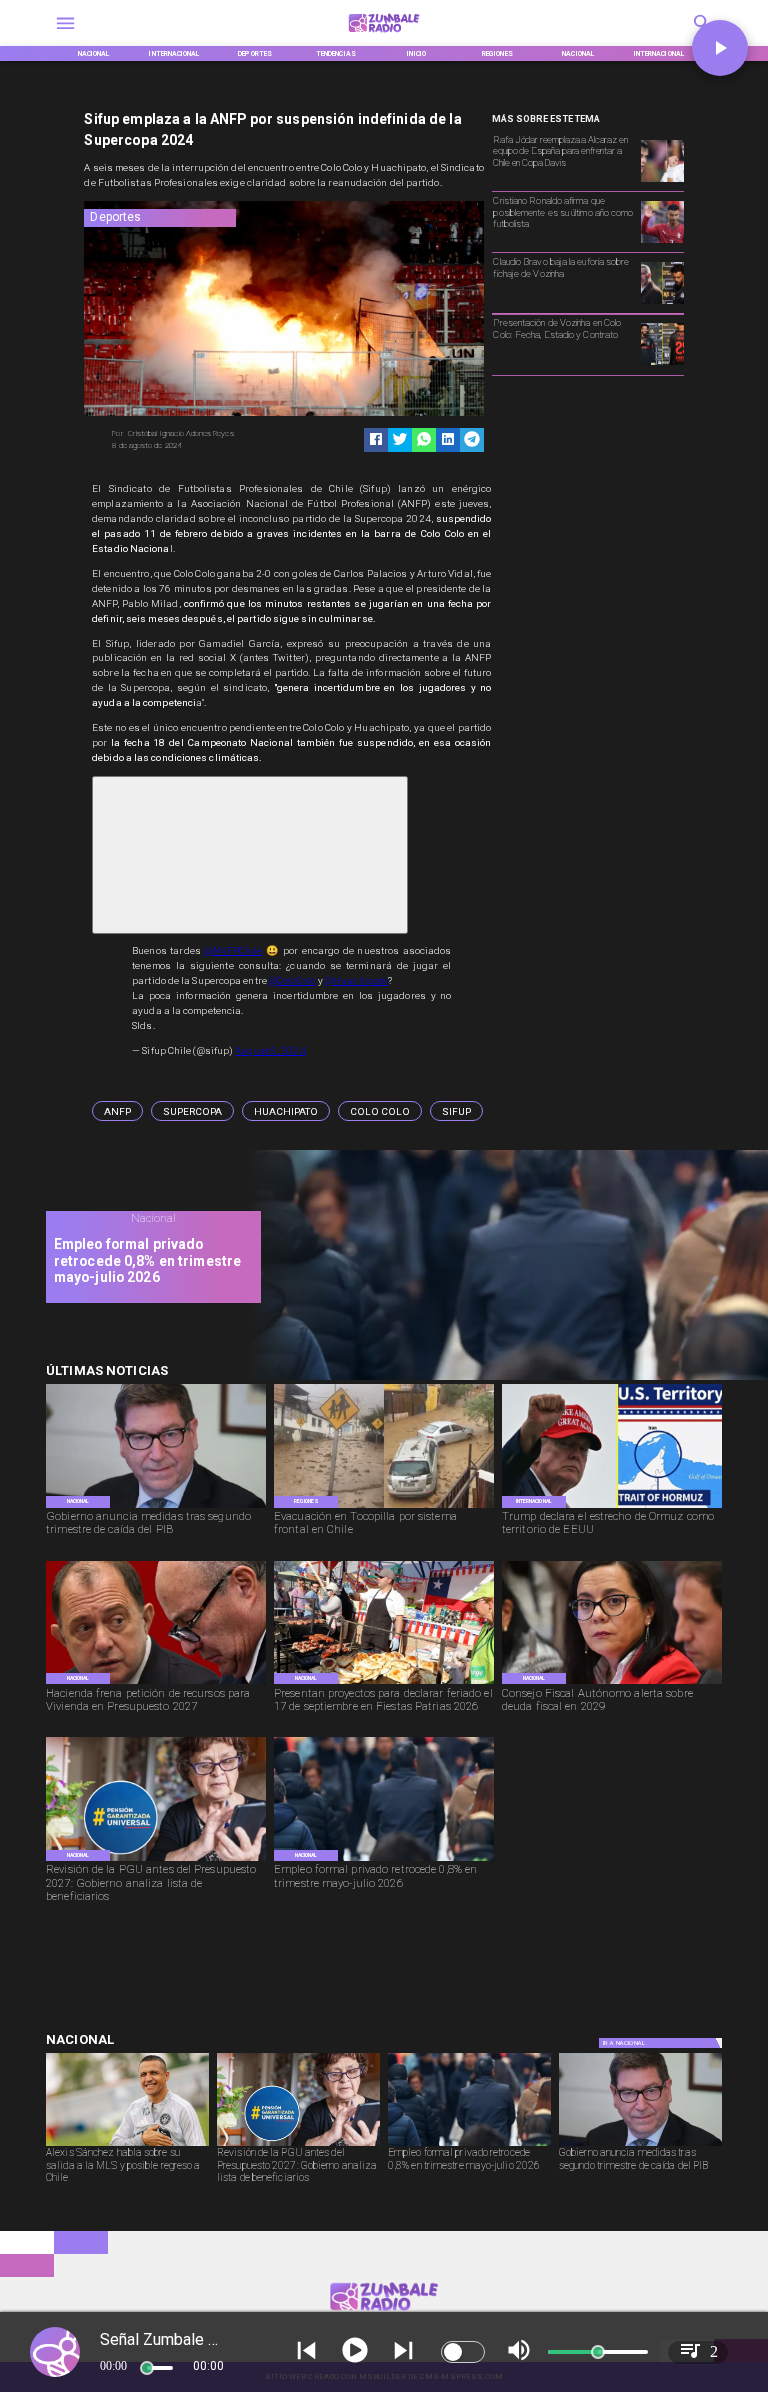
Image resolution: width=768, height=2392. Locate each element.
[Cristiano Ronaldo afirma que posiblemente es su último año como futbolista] (662, 242)
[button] (117, 1111)
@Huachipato (356, 980)
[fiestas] (384, 1683)
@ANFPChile (233, 950)
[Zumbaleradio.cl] (65, 35)
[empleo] (384, 1860)
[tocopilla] (384, 1507)
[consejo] (612, 1683)
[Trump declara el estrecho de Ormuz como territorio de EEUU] (612, 1507)
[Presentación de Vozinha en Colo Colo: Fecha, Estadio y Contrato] (662, 364)
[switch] (463, 2352)
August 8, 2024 (270, 1050)
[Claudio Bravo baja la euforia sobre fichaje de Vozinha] (662, 303)
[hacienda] (156, 1683)
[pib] (156, 1507)
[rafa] (662, 181)
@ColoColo (292, 980)
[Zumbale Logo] (384, 35)
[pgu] (156, 1860)
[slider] (147, 2368)
